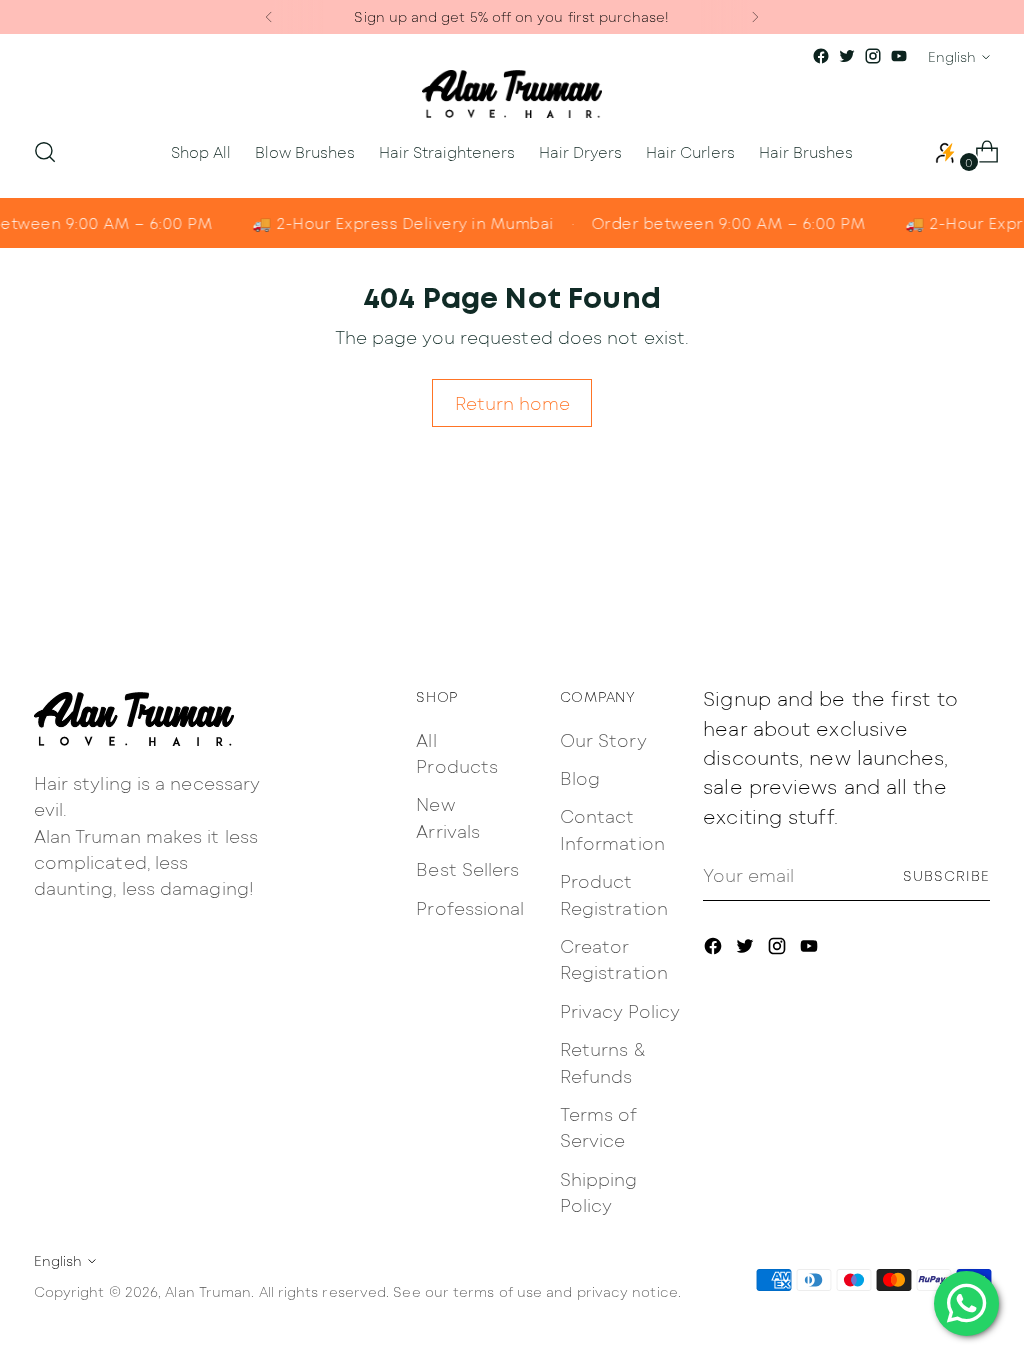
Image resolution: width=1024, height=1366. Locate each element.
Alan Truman (208, 1291)
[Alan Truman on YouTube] (899, 56)
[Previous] (269, 17)
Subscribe (946, 875)
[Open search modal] (45, 152)
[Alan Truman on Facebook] (821, 56)
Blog (580, 777)
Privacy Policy (620, 1010)
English (952, 56)
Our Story (603, 739)
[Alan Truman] (512, 94)
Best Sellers (467, 868)
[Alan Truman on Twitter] (847, 56)
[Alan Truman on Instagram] (873, 56)
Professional (470, 907)
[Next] (755, 17)
